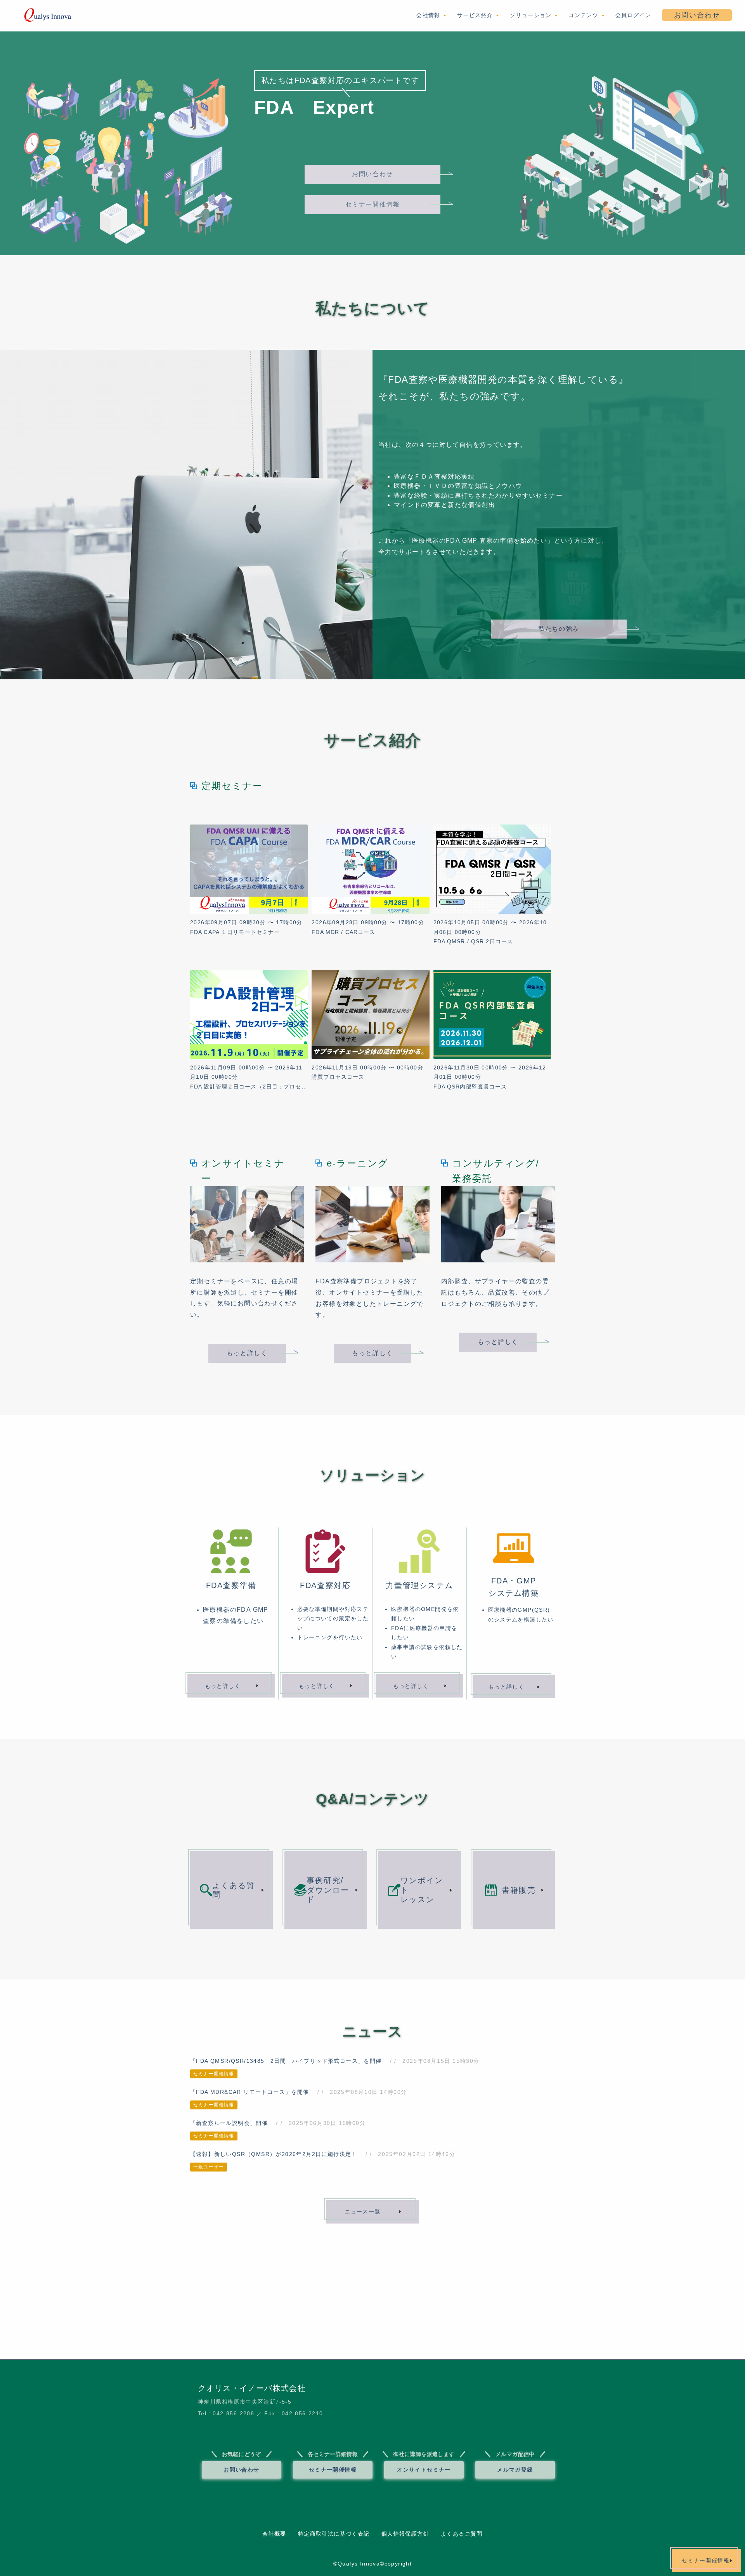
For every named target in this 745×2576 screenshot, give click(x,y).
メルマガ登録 (515, 2470)
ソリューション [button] (532, 15)
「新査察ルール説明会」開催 (229, 2123)
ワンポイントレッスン (422, 1890)
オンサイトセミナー (424, 2470)
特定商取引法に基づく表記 (334, 2534)
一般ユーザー (209, 2167)
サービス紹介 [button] (476, 15)
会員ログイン (633, 15)
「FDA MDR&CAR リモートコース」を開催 (250, 2092)
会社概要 (274, 2534)
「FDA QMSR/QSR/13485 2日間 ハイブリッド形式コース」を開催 (286, 2061)
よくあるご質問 (462, 2534)
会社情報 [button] (429, 15)
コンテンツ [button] (584, 15)
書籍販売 (519, 1890)
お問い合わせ (697, 15)
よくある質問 (234, 1890)
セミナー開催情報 (373, 204)
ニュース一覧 (362, 2211)
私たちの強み (559, 629)
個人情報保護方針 (405, 2534)
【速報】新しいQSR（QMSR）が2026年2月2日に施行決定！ (274, 2154)
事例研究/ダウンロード (328, 1890)
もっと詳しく (247, 1353)
